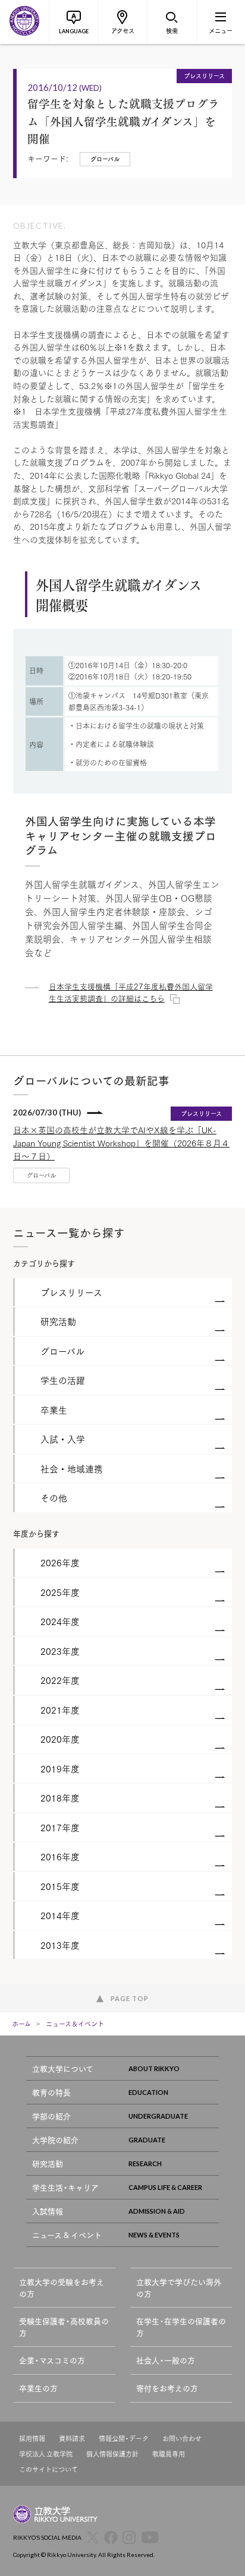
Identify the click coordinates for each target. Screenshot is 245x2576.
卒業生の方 (38, 2388)
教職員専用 (169, 2454)
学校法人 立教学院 (46, 2454)
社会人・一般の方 (166, 2360)
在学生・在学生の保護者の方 (181, 2327)
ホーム (21, 2024)
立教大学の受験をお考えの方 (62, 2288)
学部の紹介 (51, 2116)
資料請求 (72, 2438)
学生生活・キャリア (65, 2187)
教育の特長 (51, 2092)
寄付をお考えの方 (167, 2388)
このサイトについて (48, 2469)
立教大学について (63, 2068)
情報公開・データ (124, 2438)
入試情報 (48, 2211)
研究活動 (48, 2163)
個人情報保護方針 (112, 2454)
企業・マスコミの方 (52, 2360)
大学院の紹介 (55, 2140)
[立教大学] (24, 22)
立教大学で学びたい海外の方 (179, 2288)
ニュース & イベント (67, 2235)
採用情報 (32, 2438)
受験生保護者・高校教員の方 (64, 2327)
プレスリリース (204, 75)
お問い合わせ (182, 2438)
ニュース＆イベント (75, 2024)
